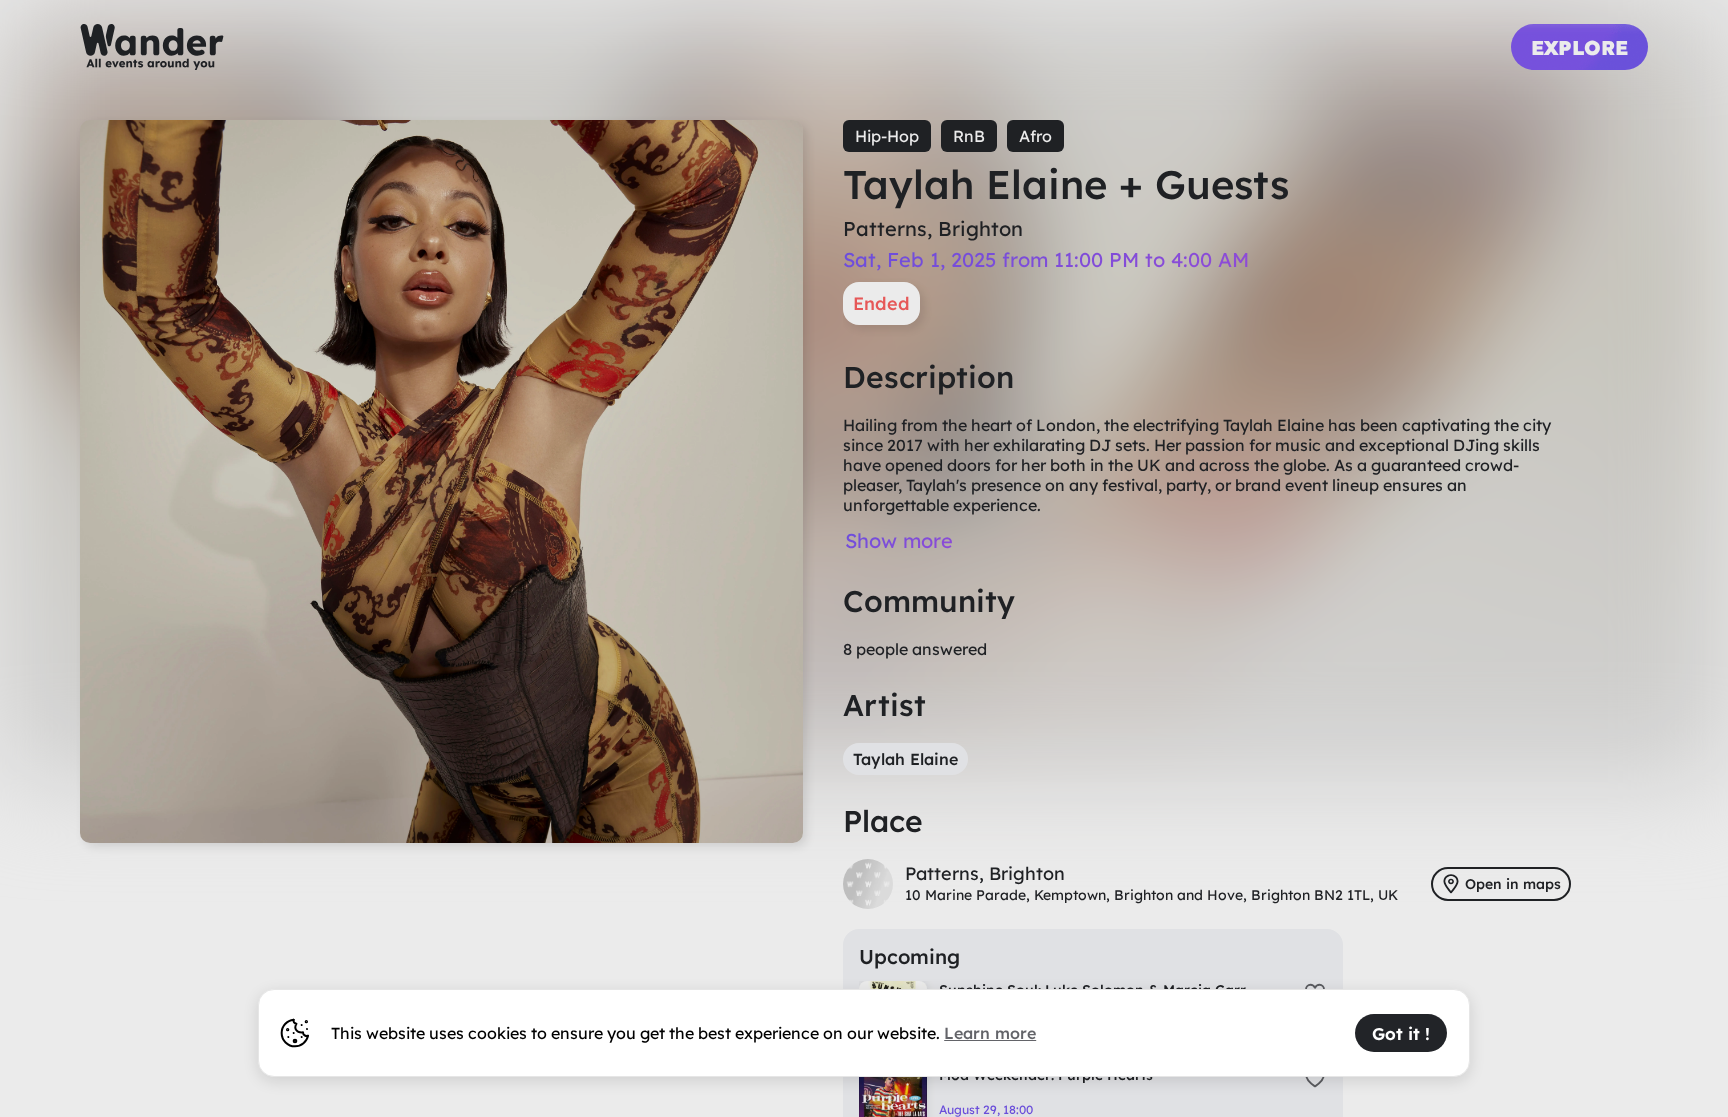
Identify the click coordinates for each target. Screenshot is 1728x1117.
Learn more (990, 1033)
